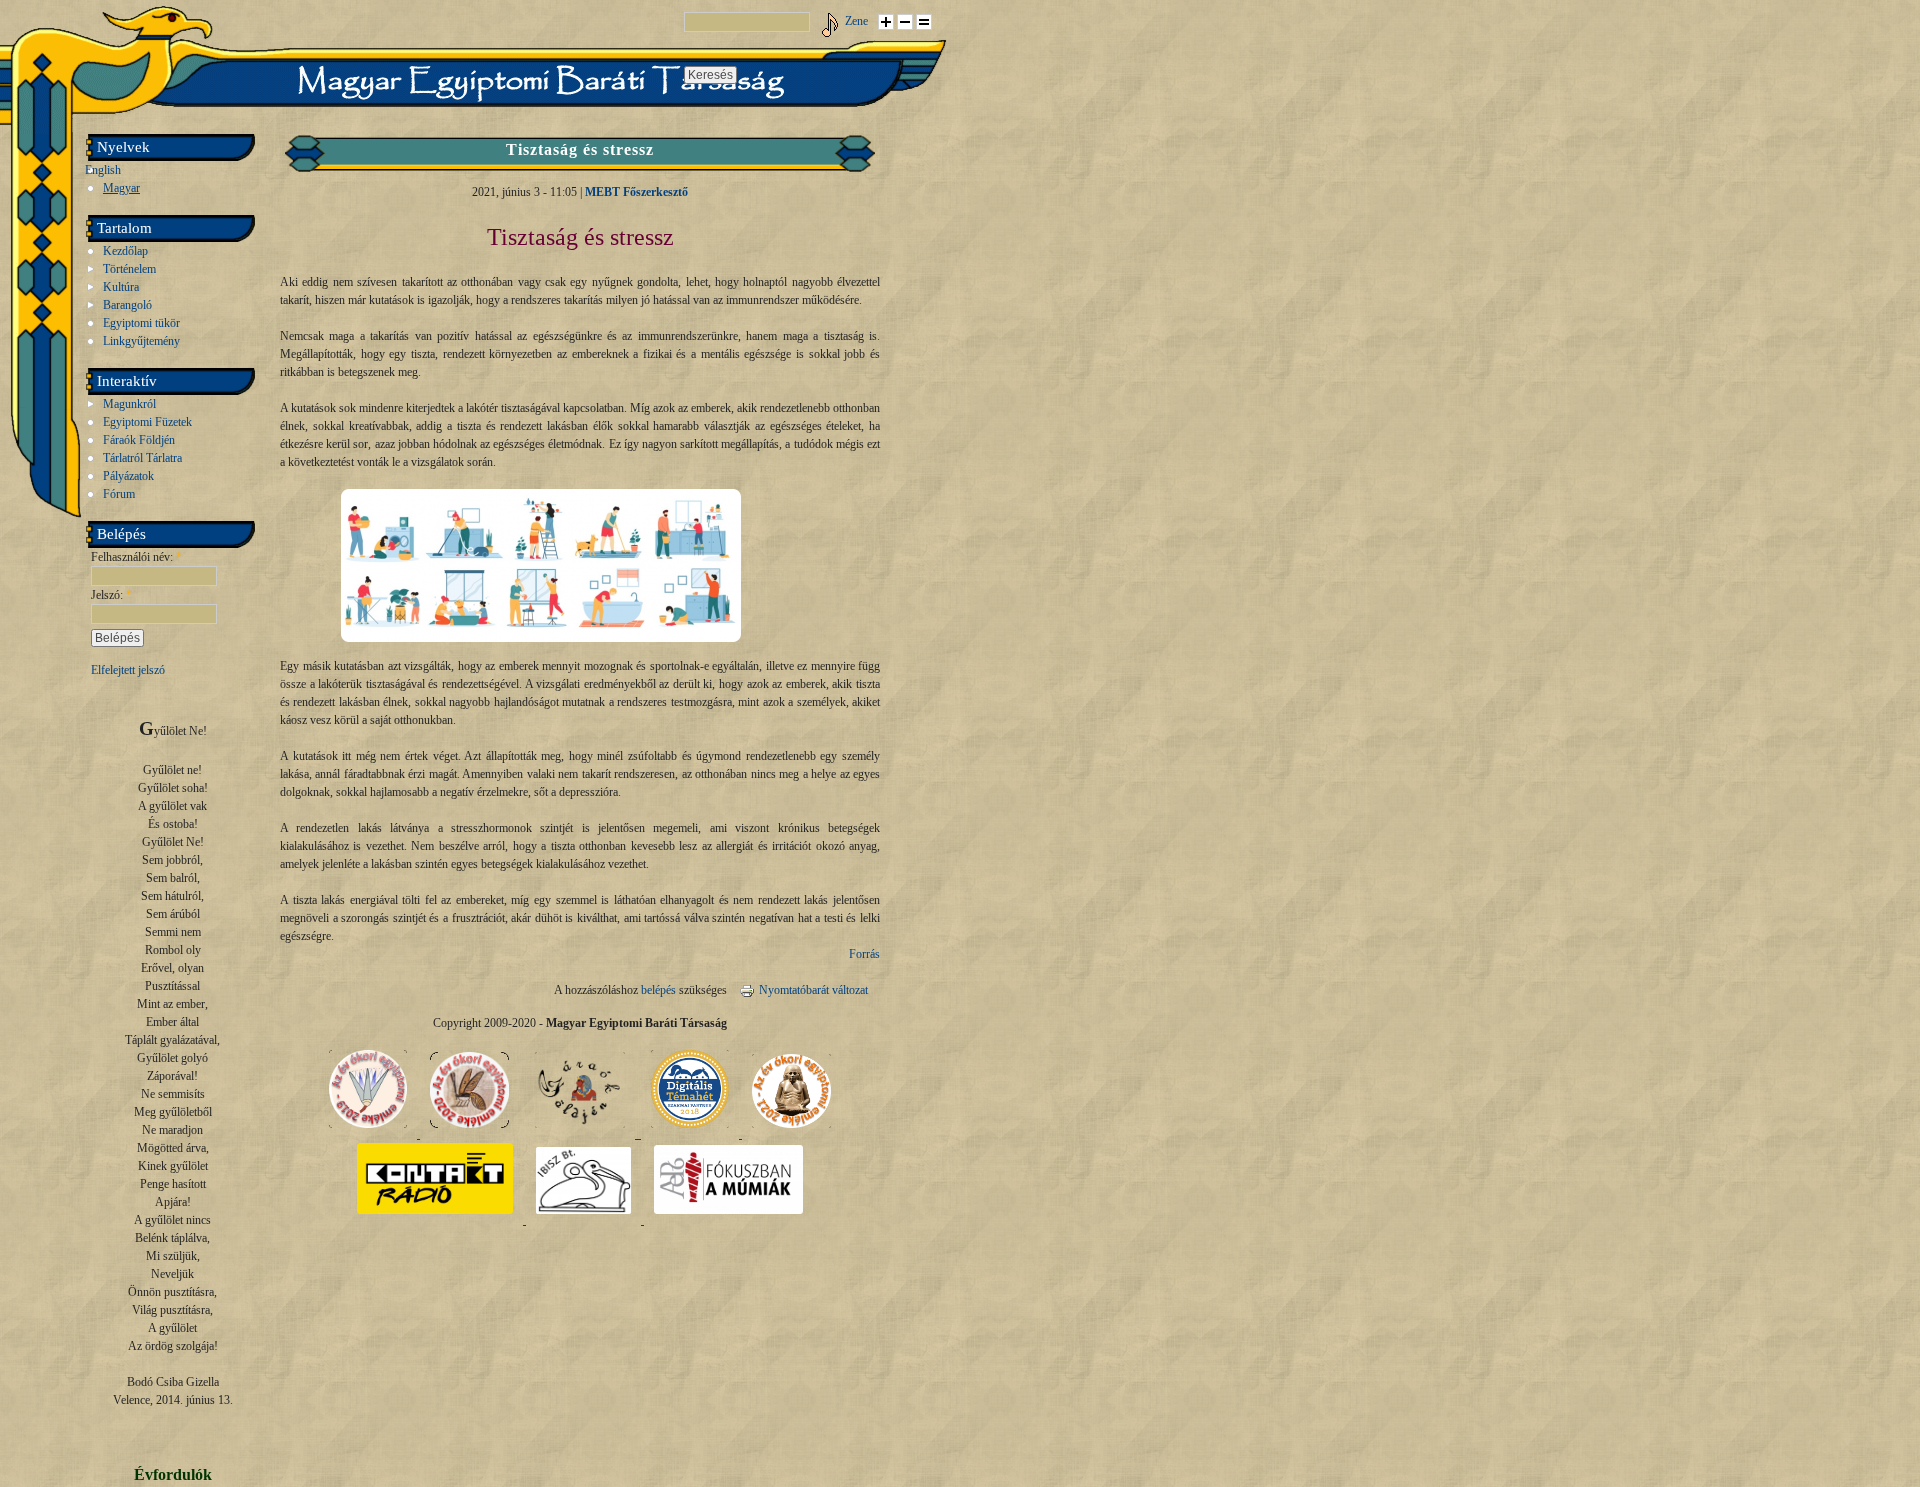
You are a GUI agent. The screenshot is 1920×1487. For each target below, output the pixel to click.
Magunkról (129, 404)
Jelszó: (111, 595)
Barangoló (127, 305)
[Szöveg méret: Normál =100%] (924, 22)
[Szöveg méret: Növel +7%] (886, 22)
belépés (658, 990)
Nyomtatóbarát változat (813, 990)
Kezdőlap (125, 251)
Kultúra (121, 287)
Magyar (121, 188)
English (103, 170)
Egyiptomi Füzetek (147, 422)
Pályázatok (128, 476)
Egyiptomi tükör (141, 323)
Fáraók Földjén (139, 440)
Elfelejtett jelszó (128, 670)
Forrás (864, 954)
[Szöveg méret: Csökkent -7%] (905, 22)
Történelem (129, 269)
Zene (856, 21)
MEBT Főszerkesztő (636, 192)
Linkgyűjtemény (141, 341)
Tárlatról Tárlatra (142, 458)
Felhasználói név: (136, 557)
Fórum (119, 494)
